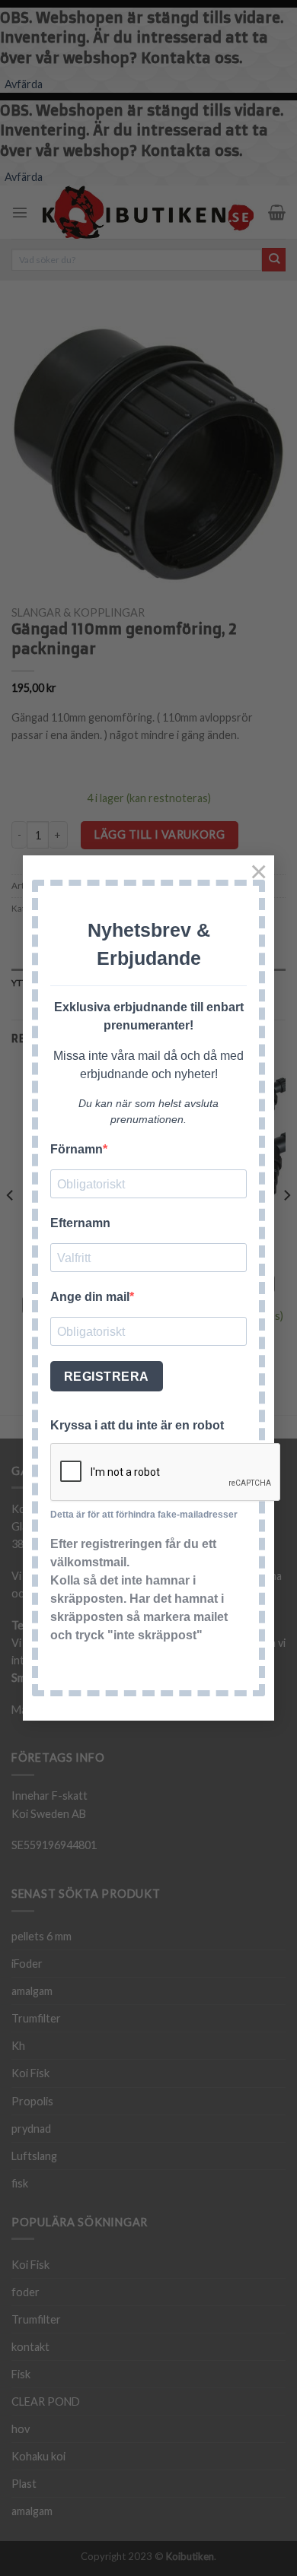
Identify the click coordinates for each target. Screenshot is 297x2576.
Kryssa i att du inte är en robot (137, 1425)
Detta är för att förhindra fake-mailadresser (144, 1515)
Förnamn (77, 1149)
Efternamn (80, 1223)
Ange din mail (90, 1297)
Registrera (107, 1377)
